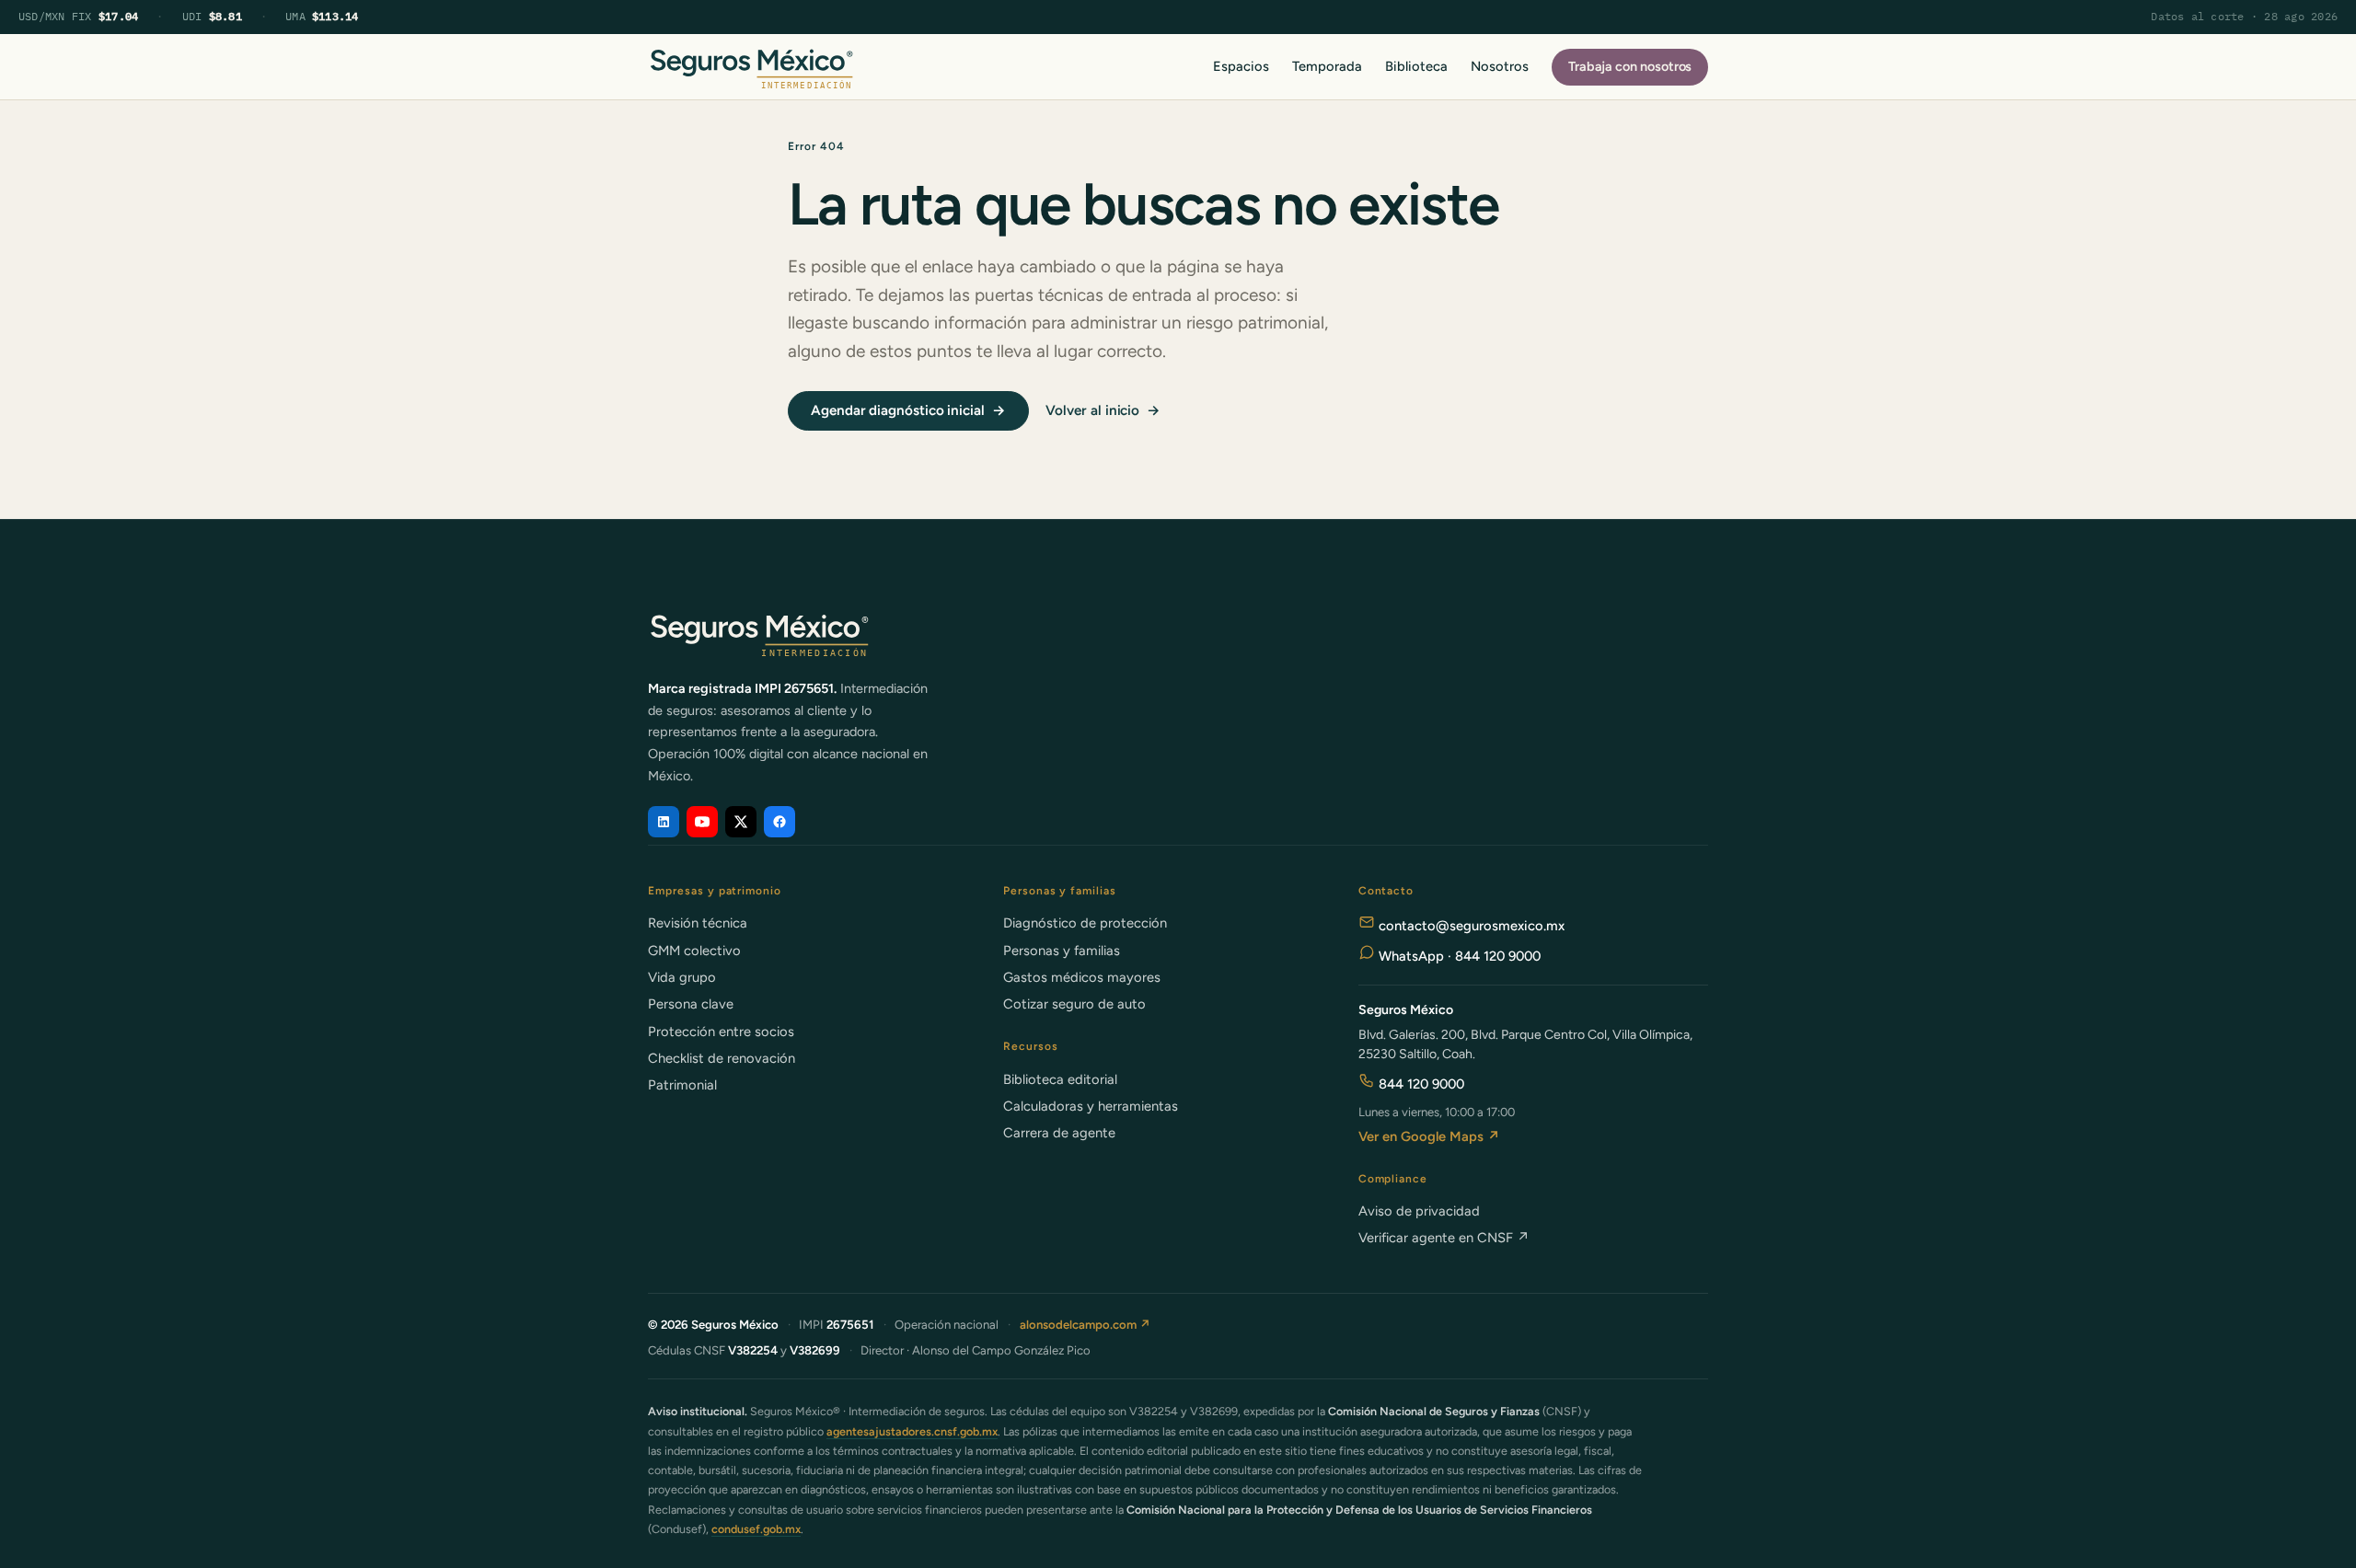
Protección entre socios (721, 1032)
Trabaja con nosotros (1630, 66)
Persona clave (691, 1004)
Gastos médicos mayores (1082, 977)
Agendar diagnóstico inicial (908, 410)
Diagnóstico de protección (1085, 923)
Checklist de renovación (722, 1058)
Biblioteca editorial (1060, 1079)
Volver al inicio (1103, 410)
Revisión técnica (698, 923)
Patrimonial (682, 1085)
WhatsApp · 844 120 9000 (1458, 956)
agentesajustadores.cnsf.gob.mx (912, 1431)
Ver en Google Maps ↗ (1429, 1136)
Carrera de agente (1059, 1133)
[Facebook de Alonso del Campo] (780, 822)
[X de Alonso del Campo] (741, 822)
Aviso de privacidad (1419, 1211)
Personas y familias (1062, 951)
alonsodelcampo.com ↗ (1086, 1325)
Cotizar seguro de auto (1074, 1004)
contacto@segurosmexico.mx (1470, 926)
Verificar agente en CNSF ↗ (1444, 1238)
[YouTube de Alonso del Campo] (702, 822)
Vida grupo (682, 977)
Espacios (1241, 66)
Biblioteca (1416, 66)
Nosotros (1499, 66)
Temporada (1327, 66)
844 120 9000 (1420, 1084)
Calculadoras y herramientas (1091, 1106)
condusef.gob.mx (756, 1529)
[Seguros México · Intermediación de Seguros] (751, 67)
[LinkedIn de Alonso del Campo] (664, 822)
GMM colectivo (694, 951)
